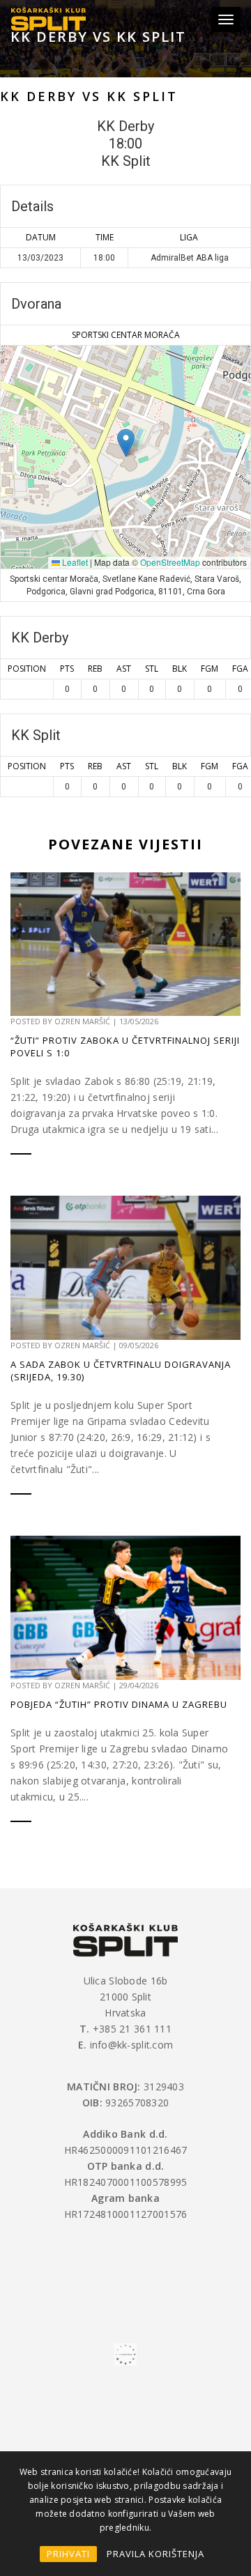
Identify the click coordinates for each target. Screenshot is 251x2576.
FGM (210, 669)
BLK (180, 669)
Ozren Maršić (82, 1021)
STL (152, 669)
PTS (67, 669)
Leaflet (74, 562)
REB (95, 669)
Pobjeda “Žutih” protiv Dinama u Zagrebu (119, 1704)
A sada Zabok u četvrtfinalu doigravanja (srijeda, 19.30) (121, 1371)
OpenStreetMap (170, 562)
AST (124, 669)
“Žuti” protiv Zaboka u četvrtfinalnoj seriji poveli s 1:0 (125, 1047)
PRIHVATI (68, 2554)
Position (27, 669)
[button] (126, 443)
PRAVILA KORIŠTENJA (155, 2554)
